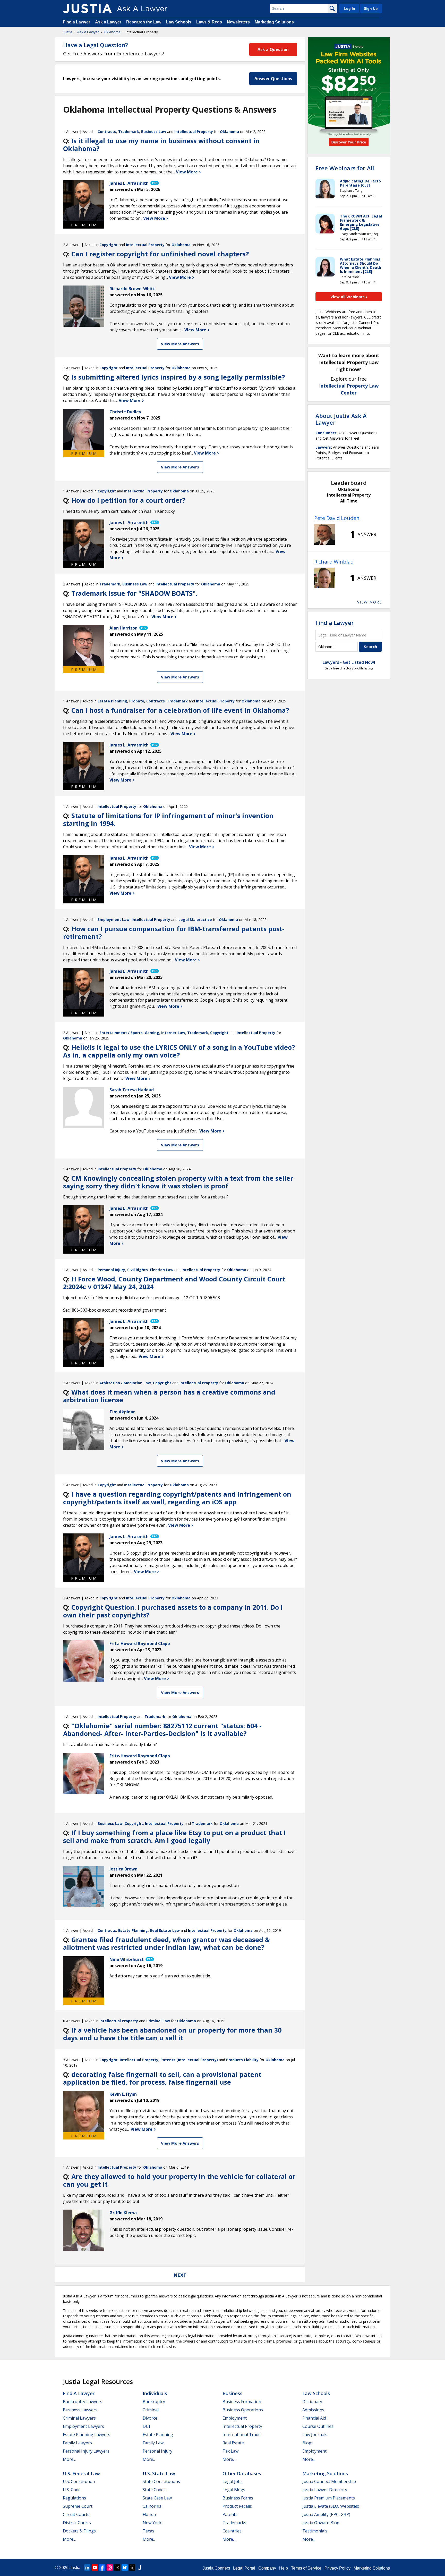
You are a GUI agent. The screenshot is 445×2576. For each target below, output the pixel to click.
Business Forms (238, 2498)
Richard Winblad (334, 562)
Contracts (107, 132)
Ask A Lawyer (88, 32)
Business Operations (243, 2410)
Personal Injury (111, 1270)
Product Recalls (237, 2506)
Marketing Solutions (274, 22)
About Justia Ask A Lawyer (341, 419)
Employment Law (114, 920)
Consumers (326, 433)
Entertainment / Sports (121, 1033)
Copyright (109, 245)
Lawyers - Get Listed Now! (349, 662)
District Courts (77, 2523)
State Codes (154, 2490)
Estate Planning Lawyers (87, 2435)
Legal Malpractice (195, 920)
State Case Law (157, 2498)
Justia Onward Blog (321, 2523)
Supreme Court (78, 2506)
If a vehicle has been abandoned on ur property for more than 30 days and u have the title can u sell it (172, 2034)
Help (284, 2568)
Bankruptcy (154, 2402)
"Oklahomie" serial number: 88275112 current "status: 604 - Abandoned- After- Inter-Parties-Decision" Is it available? (162, 1730)
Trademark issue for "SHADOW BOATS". (134, 593)
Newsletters (238, 22)
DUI (146, 2426)
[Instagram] (110, 2567)
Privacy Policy (337, 2568)
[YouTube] (95, 2567)
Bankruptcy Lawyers (83, 2402)
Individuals (155, 2393)
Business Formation (242, 2402)
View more (370, 602)
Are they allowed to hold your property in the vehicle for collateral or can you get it (179, 2180)
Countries (232, 2531)
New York (152, 2523)
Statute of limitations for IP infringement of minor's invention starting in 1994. (168, 819)
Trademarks (234, 2523)
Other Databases (242, 2473)
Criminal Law (158, 2021)
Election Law (162, 1270)
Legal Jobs (233, 2481)
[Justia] (87, 9)
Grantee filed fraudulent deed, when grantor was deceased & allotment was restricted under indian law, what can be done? (166, 1943)
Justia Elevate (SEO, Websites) (331, 2506)
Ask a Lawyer (109, 22)
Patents (230, 2514)
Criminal (151, 2410)
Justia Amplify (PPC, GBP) (326, 2514)
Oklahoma (112, 32)
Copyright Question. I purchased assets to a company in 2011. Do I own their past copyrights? (173, 1611)
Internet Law (173, 1033)
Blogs (308, 2443)
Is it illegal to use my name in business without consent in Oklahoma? (161, 145)
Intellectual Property (194, 132)
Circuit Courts (76, 2514)
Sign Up (371, 9)
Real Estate (233, 2443)
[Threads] (117, 2567)
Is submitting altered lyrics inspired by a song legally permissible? (178, 377)
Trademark (129, 132)
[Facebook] (102, 2567)
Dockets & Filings (79, 2531)
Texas (148, 2531)
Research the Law (144, 22)
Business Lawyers (80, 2410)
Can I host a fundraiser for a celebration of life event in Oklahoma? (180, 710)
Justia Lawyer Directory (325, 2490)
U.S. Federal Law (81, 2473)
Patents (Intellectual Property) (189, 2060)
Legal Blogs (234, 2490)
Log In (349, 9)
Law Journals (315, 2435)
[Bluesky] (125, 2567)
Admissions (313, 2410)
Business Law (154, 132)
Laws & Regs (209, 22)
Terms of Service (306, 2568)
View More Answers (180, 344)
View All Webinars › (349, 297)
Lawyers (323, 447)
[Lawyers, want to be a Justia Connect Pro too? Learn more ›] (154, 183)
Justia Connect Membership (329, 2481)
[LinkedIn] (87, 2567)
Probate (137, 701)
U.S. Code (72, 2490)
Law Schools (179, 22)
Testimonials (315, 2531)
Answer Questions (273, 79)
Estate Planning (112, 701)
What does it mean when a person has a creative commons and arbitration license (169, 1396)
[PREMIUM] (84, 201)
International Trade (242, 2435)
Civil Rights (138, 1270)
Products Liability (242, 2060)
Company (267, 2568)
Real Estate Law (165, 1930)
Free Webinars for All (345, 168)
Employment (235, 2418)
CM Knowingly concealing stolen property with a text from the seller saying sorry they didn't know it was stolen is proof (178, 1182)
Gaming (152, 1033)
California (152, 2506)
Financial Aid (314, 2418)
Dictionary (312, 2402)
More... (69, 2459)
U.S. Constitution (79, 2481)
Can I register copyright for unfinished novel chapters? (160, 254)
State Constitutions (161, 2481)
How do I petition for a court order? (128, 500)
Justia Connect (216, 2568)
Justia (68, 32)
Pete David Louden (337, 518)
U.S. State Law (159, 2473)
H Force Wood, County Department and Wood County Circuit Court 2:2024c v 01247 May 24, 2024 (174, 1283)
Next (180, 2275)
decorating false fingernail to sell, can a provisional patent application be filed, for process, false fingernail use (162, 2078)
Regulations (74, 2498)
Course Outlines (318, 2426)
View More (187, 172)
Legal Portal (244, 2568)
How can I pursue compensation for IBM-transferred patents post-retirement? (174, 933)
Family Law (153, 2443)
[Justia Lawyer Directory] (140, 2567)
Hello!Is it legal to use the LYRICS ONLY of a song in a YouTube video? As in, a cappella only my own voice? (179, 1051)
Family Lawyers (77, 2443)
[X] (132, 2567)
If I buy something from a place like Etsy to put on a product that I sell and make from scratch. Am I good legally (174, 1836)
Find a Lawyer (76, 22)
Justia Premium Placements (329, 2498)
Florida (149, 2514)
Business (232, 2393)
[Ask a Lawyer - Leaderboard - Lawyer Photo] (324, 534)
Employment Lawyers (83, 2426)
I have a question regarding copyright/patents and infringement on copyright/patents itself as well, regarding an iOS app (177, 1498)
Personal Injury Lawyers (86, 2451)
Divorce (150, 2418)
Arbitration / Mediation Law (125, 1383)
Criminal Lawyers (79, 2418)
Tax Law (230, 2451)
